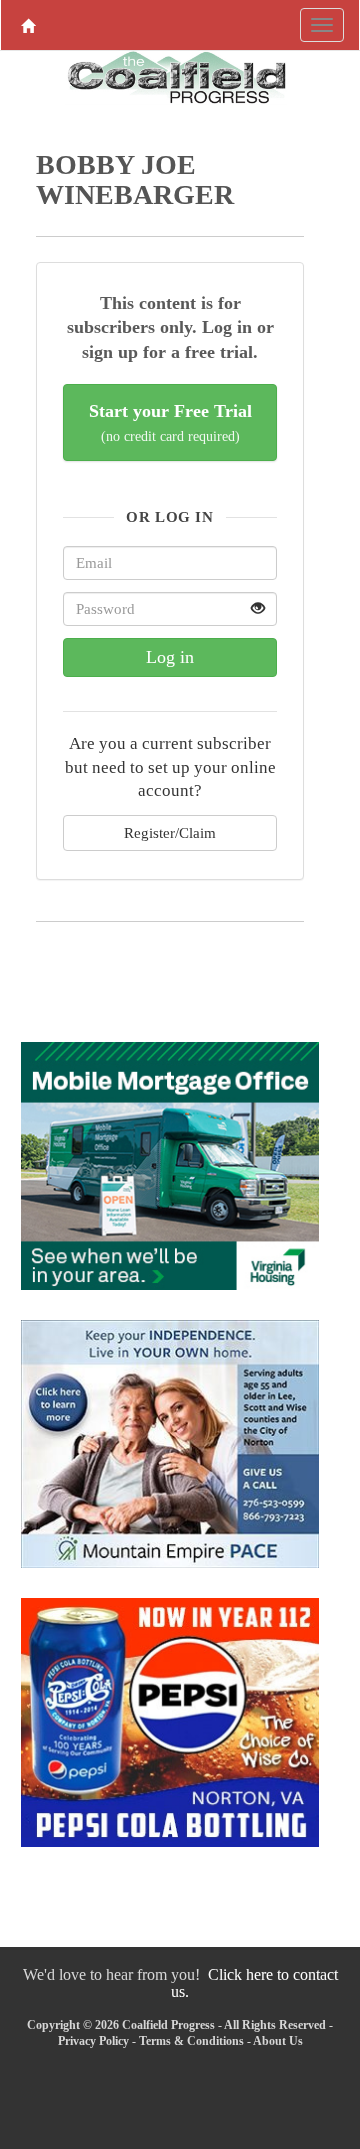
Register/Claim (170, 832)
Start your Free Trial (170, 422)
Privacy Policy (93, 2041)
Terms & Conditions (191, 2041)
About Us (278, 2041)
